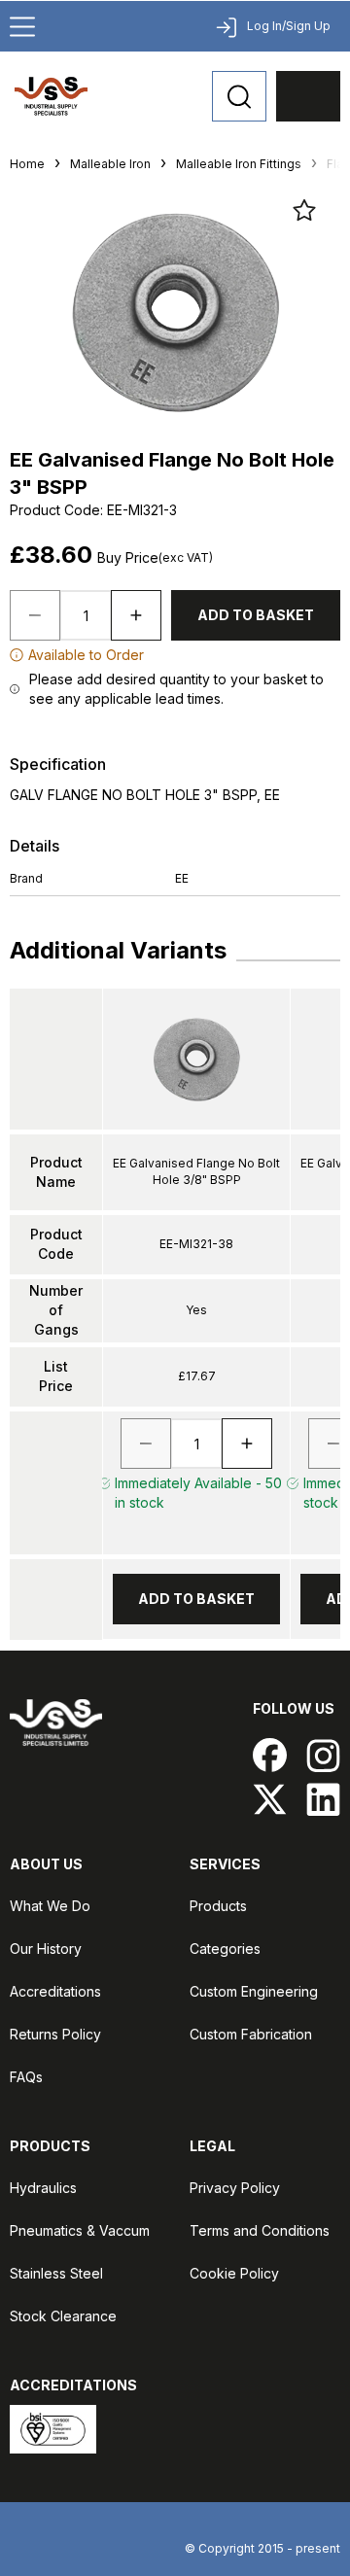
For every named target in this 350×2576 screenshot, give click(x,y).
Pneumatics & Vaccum (80, 2230)
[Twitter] (270, 1799)
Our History (46, 1949)
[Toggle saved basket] (304, 210)
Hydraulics (43, 2188)
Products (218, 1906)
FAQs (26, 2077)
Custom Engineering (254, 1991)
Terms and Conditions (260, 2230)
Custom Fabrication (251, 2034)
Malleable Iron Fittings (239, 164)
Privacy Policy (235, 2188)
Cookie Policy (234, 2273)
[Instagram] (323, 1755)
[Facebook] (270, 1755)
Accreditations (55, 1991)
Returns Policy (55, 2034)
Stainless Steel (56, 2273)
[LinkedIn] (323, 1799)
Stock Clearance (63, 2316)
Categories (225, 1949)
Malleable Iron (110, 164)
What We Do (50, 1906)
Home (27, 164)
